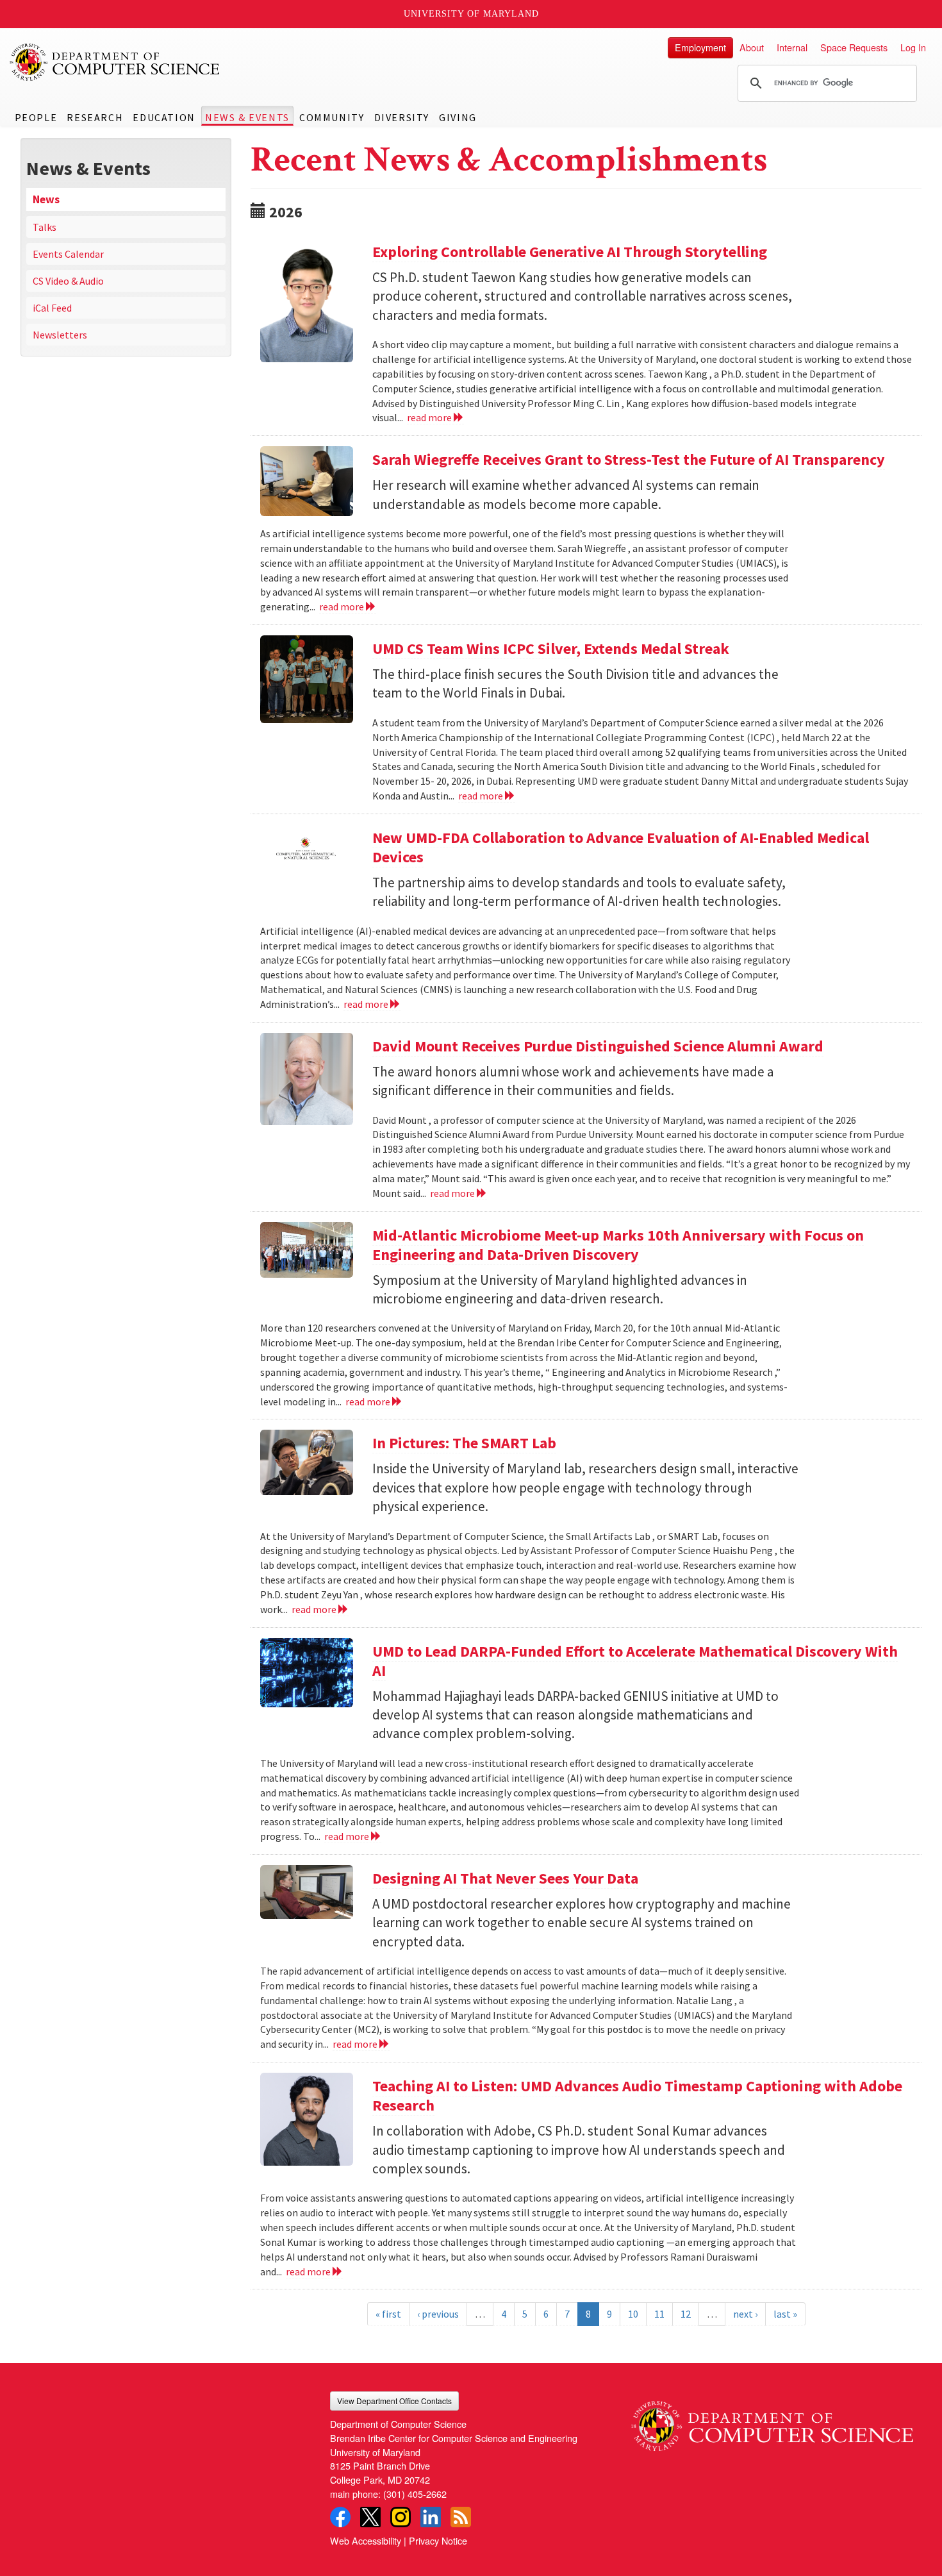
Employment (700, 47)
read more (430, 417)
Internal (792, 47)
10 (633, 2314)
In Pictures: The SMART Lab (464, 1443)
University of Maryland (471, 14)
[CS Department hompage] (772, 2421)
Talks (45, 227)
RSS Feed (461, 2517)
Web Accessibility (366, 2540)
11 (659, 2314)
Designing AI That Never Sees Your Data (505, 1878)
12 (686, 2314)
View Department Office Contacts (394, 2401)
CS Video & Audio (68, 281)
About (752, 47)
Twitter (370, 2517)
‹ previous (438, 2314)
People (36, 117)
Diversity (402, 117)
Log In (913, 47)
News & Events (247, 117)
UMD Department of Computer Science (115, 62)
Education (164, 117)
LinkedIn (431, 2517)
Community (332, 117)
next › (745, 2314)
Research (95, 117)
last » (785, 2314)
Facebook (340, 2517)
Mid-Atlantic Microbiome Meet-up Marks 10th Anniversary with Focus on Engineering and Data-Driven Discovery (618, 1245)
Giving (458, 117)
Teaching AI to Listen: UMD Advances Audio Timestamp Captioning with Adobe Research (637, 2095)
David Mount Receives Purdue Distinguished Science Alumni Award (598, 1046)
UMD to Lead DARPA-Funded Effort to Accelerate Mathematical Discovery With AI (635, 1661)
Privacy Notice (438, 2540)
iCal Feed (52, 308)
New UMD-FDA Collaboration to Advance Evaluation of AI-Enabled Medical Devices (621, 847)
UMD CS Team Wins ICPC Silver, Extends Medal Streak (551, 648)
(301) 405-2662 (415, 2494)
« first (388, 2314)
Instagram (401, 2517)
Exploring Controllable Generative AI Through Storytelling (570, 252)
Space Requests (854, 47)
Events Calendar (68, 254)
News (46, 199)
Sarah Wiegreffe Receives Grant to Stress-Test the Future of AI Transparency (629, 459)
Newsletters (60, 335)
